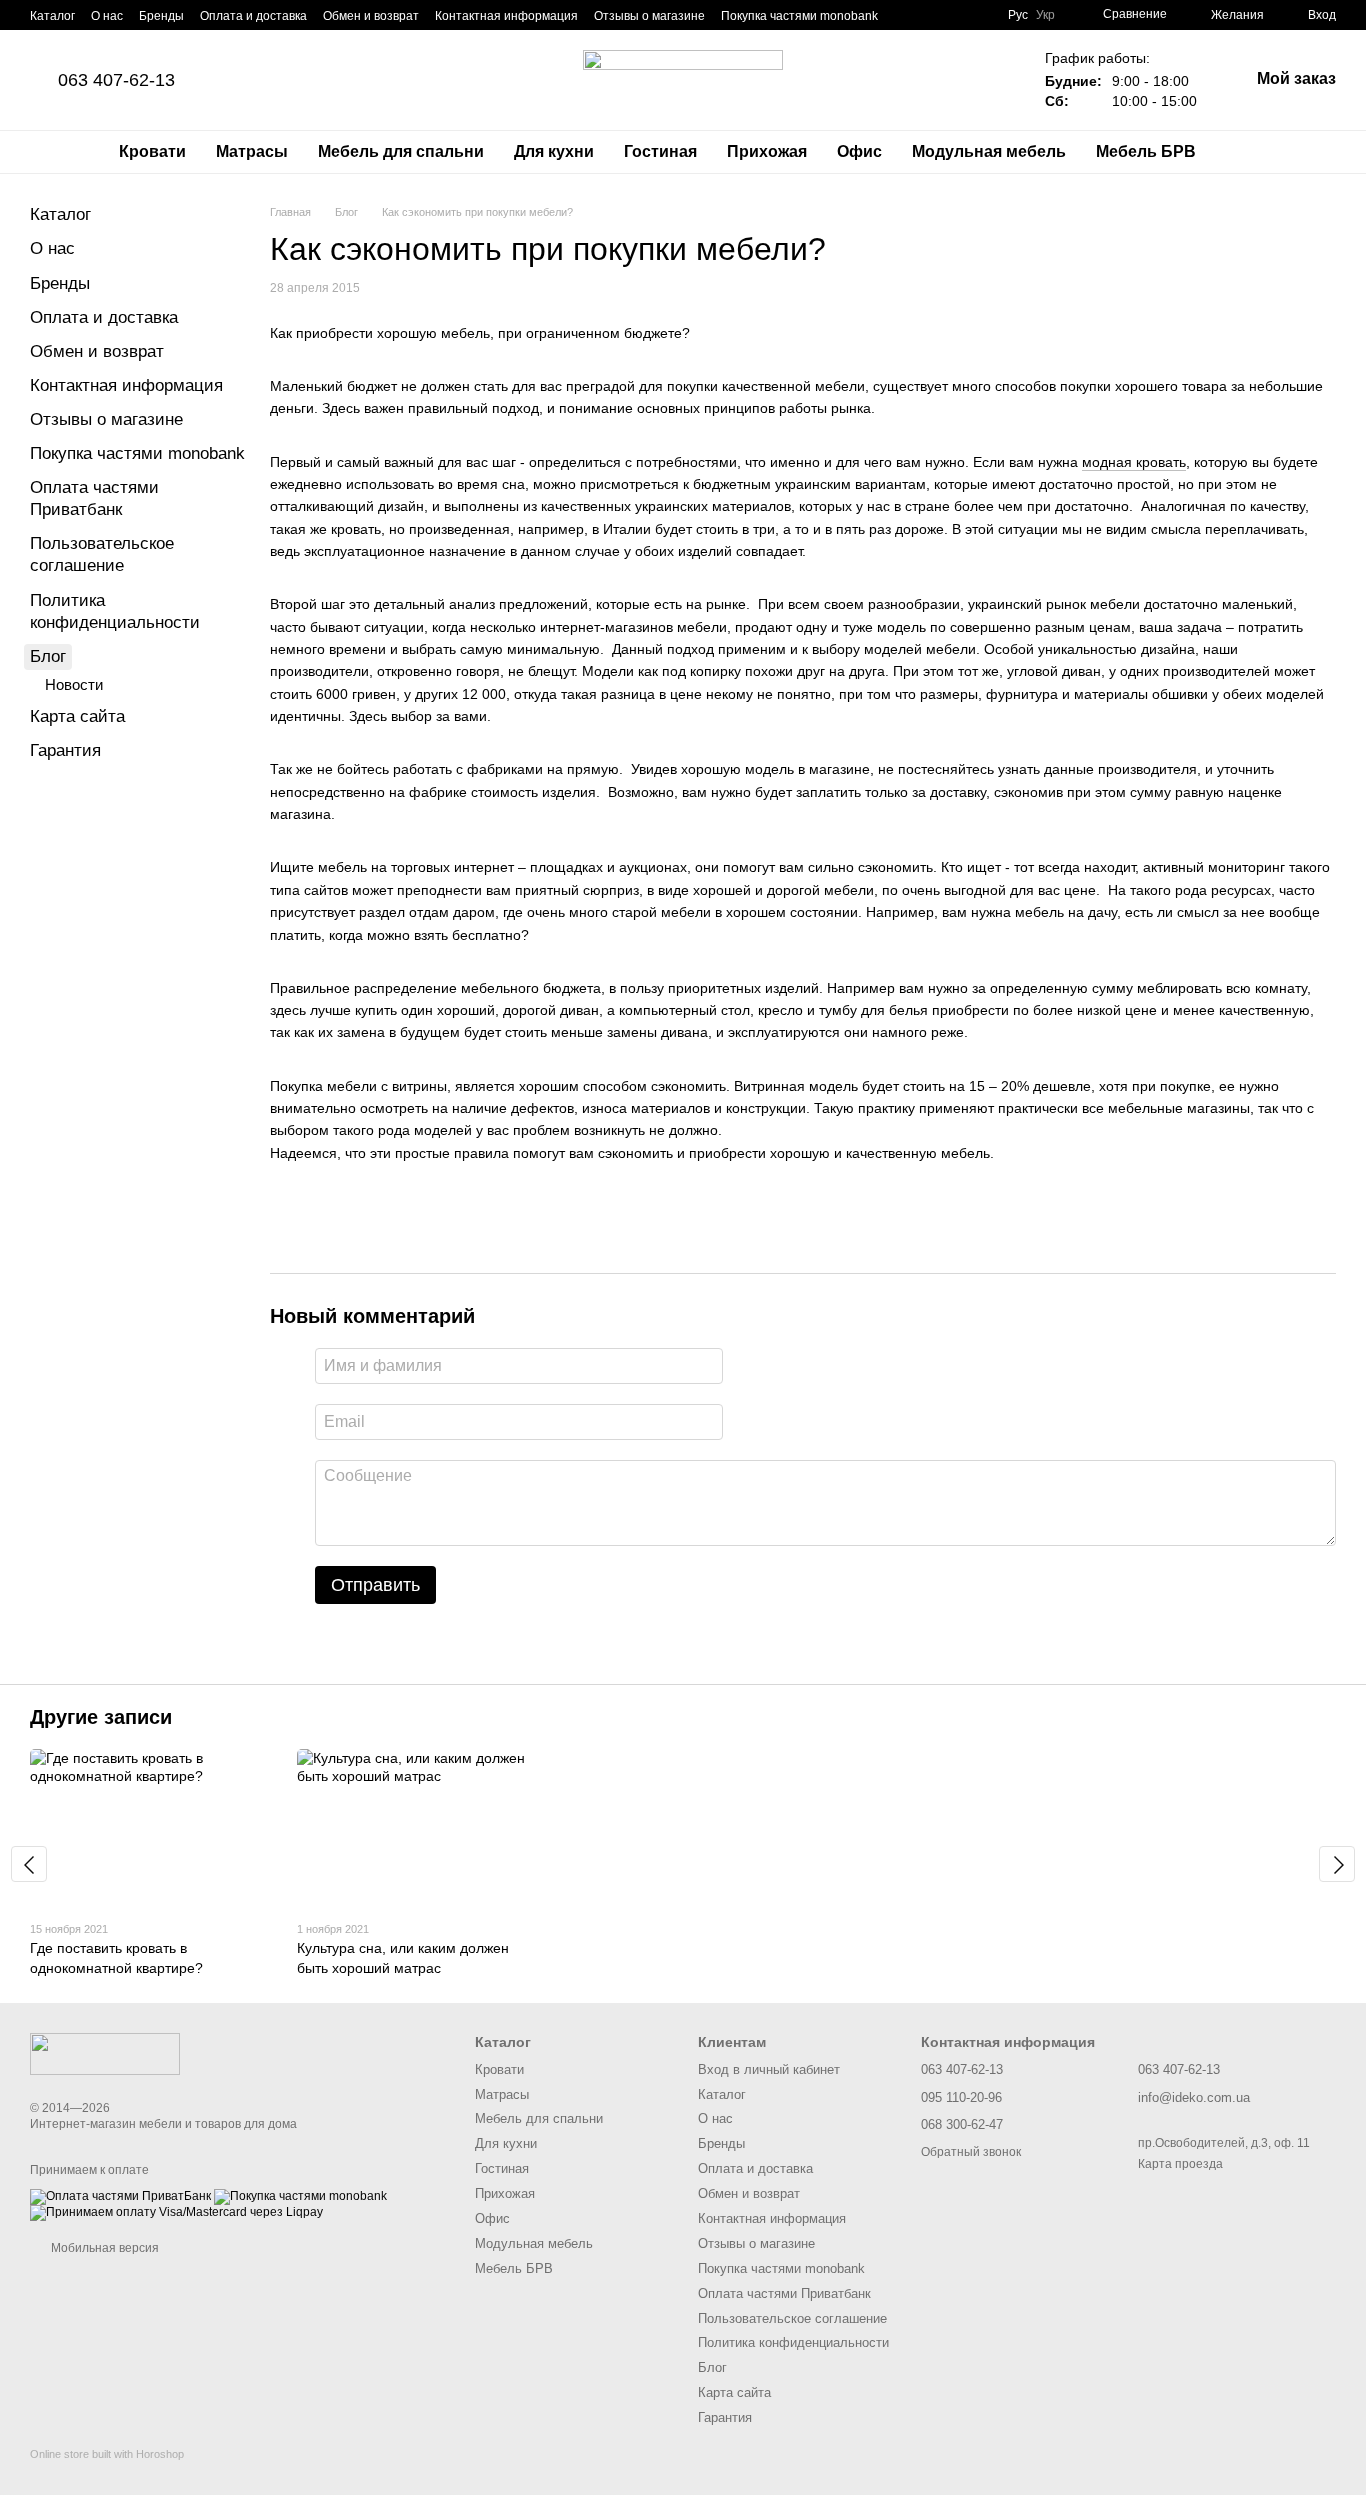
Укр (1045, 15)
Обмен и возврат (371, 16)
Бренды (161, 16)
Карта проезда (1180, 2164)
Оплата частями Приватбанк (784, 2293)
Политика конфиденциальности (793, 2342)
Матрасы (252, 151)
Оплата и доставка (253, 16)
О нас (107, 16)
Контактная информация (506, 16)
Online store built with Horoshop (107, 2454)
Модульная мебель (989, 151)
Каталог (52, 16)
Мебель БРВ (1146, 151)
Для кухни (554, 151)
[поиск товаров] (1247, 152)
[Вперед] (1337, 1864)
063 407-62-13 (116, 80)
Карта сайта (77, 716)
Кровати (152, 151)
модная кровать (1134, 462)
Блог (48, 656)
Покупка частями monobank (799, 16)
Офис (859, 151)
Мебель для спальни (401, 151)
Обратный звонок (971, 2152)
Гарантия (65, 750)
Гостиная (660, 151)
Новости (74, 684)
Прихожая (767, 151)
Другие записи (101, 1717)
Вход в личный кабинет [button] (769, 2069)
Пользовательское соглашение (792, 2318)
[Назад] (29, 1864)
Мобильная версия (103, 2248)
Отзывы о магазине (649, 16)
